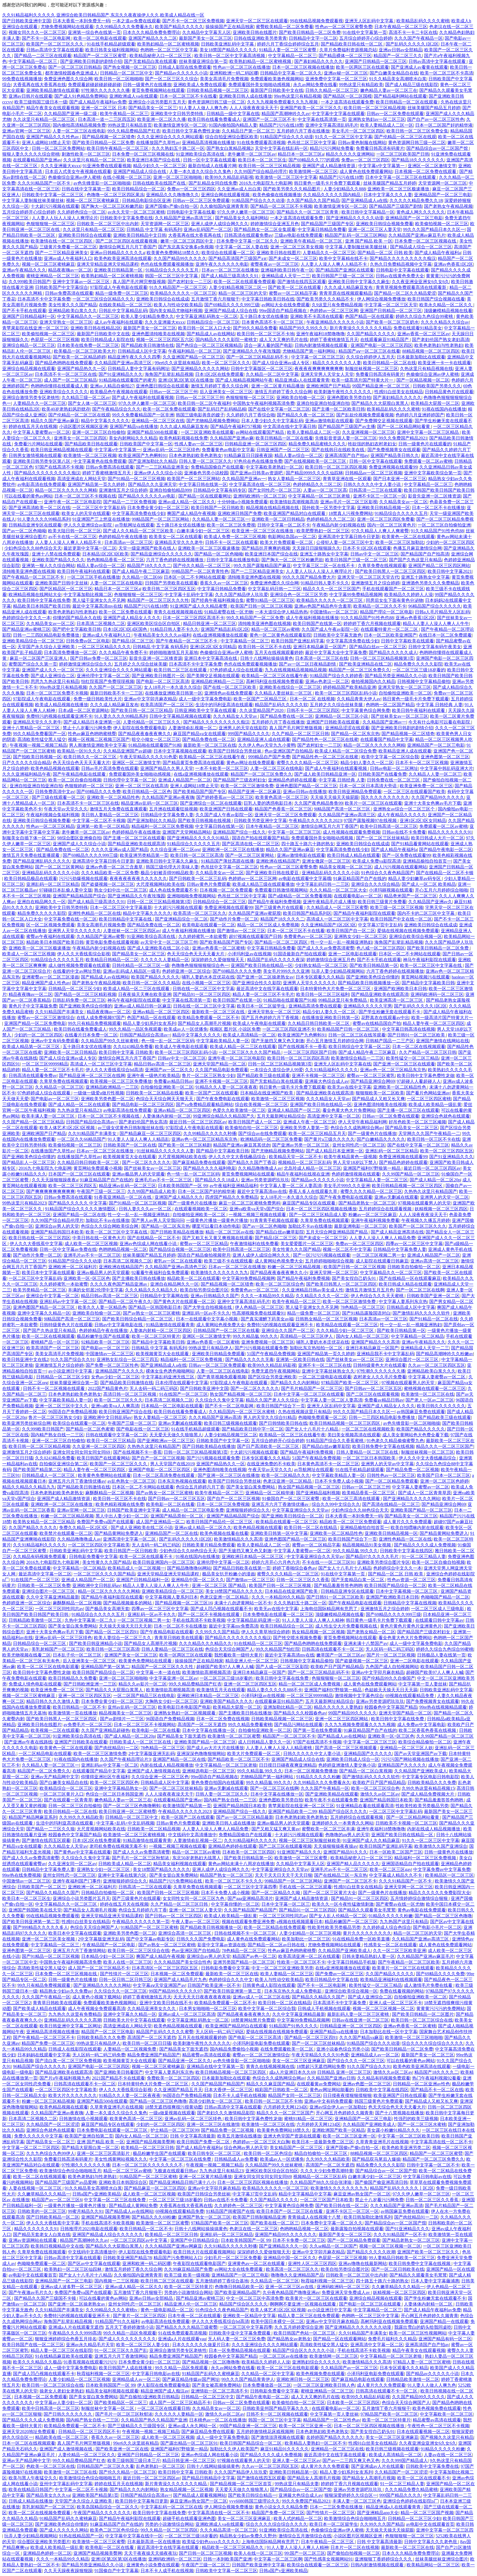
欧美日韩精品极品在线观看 (31, 878)
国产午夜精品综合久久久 (116, 409)
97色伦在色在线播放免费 (258, 461)
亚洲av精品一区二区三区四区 (161, 1012)
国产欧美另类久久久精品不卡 (326, 299)
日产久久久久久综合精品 (26, 763)
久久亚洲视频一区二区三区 (369, 432)
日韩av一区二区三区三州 (173, 392)
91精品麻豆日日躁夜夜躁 (248, 455)
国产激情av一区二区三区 (241, 931)
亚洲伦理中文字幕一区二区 (103, 676)
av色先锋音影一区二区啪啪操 (102, 183)
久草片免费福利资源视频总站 (348, 50)
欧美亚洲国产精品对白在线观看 (295, 513)
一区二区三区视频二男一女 (379, 1255)
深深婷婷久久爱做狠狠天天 (218, 960)
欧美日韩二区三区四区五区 (169, 589)
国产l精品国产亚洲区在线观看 (345, 270)
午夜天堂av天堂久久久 (66, 809)
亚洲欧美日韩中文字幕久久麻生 (359, 282)
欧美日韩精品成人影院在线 (108, 340)
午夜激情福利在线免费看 (254, 1244)
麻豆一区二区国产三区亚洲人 (39, 658)
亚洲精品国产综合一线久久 (239, 832)
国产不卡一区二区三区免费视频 (193, 21)
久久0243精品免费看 (133, 1047)
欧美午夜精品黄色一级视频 (350, 1157)
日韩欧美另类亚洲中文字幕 (260, 821)
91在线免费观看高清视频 (261, 143)
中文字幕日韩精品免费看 (322, 229)
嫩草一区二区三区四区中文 (187, 241)
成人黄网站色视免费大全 (279, 1261)
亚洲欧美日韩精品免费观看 (218, 1354)
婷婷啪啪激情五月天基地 (174, 652)
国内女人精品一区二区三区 (362, 1336)
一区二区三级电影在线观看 (325, 1377)
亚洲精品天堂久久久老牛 (179, 542)
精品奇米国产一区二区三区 (410, 896)
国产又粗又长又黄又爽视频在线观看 (218, 1238)
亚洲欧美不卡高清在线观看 (317, 316)
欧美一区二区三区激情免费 (247, 786)
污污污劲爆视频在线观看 (83, 878)
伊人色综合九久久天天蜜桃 (378, 1296)
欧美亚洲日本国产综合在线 (154, 160)
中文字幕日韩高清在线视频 (409, 1029)
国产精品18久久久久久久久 (418, 160)
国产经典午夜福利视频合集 (218, 600)
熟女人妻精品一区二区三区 (294, 479)
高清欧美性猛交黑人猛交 (42, 739)
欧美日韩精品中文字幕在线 (126, 919)
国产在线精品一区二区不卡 (154, 1238)
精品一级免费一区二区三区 (122, 293)
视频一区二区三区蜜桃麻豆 (93, 200)
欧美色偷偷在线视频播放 (277, 195)
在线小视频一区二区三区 (127, 177)
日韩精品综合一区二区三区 (213, 322)
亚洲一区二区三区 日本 (104, 108)
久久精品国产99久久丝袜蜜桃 (110, 1041)
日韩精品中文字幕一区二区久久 (291, 73)
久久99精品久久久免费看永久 (124, 27)
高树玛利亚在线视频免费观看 (275, 681)
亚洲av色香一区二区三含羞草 (115, 867)
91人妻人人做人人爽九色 (203, 108)
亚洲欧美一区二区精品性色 (113, 797)
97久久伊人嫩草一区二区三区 (246, 212)
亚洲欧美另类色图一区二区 (107, 1099)
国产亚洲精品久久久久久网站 (200, 369)
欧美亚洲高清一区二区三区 (397, 1000)
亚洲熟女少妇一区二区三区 (361, 936)
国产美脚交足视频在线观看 (213, 676)
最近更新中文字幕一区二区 (90, 548)
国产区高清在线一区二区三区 (251, 844)
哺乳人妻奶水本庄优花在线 (208, 977)
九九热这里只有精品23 (79, 1110)
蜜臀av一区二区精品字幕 (293, 293)
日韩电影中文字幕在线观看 (402, 270)
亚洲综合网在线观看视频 (226, 195)
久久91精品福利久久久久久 (332, 1070)
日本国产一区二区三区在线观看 (79, 1174)
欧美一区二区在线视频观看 (48, 1336)
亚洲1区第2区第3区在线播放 (186, 380)
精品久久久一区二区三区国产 (332, 589)
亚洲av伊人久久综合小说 (158, 473)
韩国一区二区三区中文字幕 (172, 276)
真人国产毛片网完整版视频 (139, 282)
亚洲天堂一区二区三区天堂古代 (368, 577)
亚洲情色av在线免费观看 (228, 693)
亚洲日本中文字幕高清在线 (211, 658)
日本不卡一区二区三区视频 (422, 763)
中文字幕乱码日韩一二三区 (274, 589)
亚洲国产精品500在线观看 (153, 432)
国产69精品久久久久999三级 (232, 305)
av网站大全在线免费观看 (286, 305)
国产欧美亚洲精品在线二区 (365, 664)
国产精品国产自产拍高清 (425, 554)
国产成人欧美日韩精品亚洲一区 (325, 774)
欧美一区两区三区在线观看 (362, 67)
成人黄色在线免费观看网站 (366, 172)
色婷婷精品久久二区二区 (317, 484)
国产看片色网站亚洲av (428, 1093)
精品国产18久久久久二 (149, 566)
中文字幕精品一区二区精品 (417, 1336)
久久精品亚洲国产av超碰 (127, 751)
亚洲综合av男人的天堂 (57, 1226)
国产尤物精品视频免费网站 (213, 421)
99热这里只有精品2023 (24, 1203)
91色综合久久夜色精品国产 (388, 873)
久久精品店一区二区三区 (59, 1087)
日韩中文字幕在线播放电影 (233, 560)
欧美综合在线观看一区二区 (228, 253)
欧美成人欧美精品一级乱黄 (435, 1104)
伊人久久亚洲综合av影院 (88, 525)
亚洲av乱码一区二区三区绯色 (171, 450)
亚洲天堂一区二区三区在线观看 (257, 21)
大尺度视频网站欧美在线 (160, 884)
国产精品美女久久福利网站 (242, 218)
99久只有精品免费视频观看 (94, 1023)
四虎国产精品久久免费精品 (232, 1197)
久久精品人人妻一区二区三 (435, 774)
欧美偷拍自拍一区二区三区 (251, 1128)
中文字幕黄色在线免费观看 (100, 461)
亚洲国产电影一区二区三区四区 (381, 345)
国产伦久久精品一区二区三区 (202, 566)
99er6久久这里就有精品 (177, 363)
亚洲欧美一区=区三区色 (87, 1278)
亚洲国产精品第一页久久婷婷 (97, 484)
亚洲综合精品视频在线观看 (29, 369)
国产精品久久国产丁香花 (252, 1162)
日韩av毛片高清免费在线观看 (110, 768)
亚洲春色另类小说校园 (206, 473)
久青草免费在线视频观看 (382, 566)
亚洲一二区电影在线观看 (353, 954)
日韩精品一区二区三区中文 (126, 73)
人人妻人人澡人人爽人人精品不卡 (334, 264)
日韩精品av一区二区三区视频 (374, 473)
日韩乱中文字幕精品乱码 (123, 311)
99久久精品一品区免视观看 (135, 1029)
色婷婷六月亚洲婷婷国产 (420, 415)
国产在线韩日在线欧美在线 (338, 450)
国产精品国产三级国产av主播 (347, 426)
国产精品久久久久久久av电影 (147, 496)
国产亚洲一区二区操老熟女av (265, 977)
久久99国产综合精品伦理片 (261, 172)
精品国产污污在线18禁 (281, 125)
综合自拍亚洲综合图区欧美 (232, 137)
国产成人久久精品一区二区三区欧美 (139, 531)
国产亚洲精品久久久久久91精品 (198, 838)
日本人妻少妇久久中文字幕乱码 (272, 421)
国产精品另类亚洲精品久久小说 (396, 676)
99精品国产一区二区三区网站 (161, 519)
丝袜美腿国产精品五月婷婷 (434, 108)
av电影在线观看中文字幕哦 (305, 878)
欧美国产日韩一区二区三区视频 (261, 606)
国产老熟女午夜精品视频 (448, 206)
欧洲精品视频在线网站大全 (35, 595)
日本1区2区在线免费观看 (219, 374)
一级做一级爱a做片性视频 (99, 1093)
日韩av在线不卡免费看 (404, 832)
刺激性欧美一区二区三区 (86, 154)
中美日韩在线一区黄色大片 (99, 1238)
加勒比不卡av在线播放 (108, 1220)
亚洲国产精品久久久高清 (375, 1342)
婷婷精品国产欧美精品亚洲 (349, 687)
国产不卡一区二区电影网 (47, 38)
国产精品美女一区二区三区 (139, 954)
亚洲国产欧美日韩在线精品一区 (262, 965)
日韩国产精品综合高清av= (145, 1035)
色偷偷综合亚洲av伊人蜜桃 (74, 177)
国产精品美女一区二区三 (153, 108)
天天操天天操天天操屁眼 (335, 797)
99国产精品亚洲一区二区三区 (381, 386)
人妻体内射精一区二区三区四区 (160, 1330)
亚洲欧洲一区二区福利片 (73, 1267)
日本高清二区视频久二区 (101, 624)
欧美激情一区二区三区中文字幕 (286, 177)
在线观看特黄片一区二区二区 (390, 629)
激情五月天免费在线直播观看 (118, 809)
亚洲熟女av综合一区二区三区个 (405, 809)
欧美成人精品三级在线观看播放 (263, 884)
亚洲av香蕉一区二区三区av (423, 334)
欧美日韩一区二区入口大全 (205, 328)
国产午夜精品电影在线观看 (80, 774)
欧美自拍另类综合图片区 (204, 1290)
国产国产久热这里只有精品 (415, 560)
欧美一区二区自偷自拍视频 (75, 780)
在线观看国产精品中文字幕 (387, 739)
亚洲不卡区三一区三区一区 (380, 496)
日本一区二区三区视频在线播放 (303, 67)
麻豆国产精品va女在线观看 (199, 734)
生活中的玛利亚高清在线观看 (224, 705)
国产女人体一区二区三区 (92, 403)
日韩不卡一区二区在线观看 (232, 542)
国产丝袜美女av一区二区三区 (400, 716)
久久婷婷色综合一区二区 (81, 212)
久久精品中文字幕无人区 (206, 32)
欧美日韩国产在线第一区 (317, 624)
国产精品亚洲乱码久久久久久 (42, 861)
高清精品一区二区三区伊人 (307, 1336)
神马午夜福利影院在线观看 (430, 960)
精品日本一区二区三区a (301, 154)
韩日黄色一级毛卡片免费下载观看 (328, 183)
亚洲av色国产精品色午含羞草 (323, 606)
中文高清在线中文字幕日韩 (290, 426)
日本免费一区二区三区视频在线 (143, 154)
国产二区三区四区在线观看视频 (127, 241)
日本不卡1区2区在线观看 (367, 548)
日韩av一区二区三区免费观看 (201, 200)
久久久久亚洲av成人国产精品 (120, 850)
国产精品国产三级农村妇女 (240, 780)
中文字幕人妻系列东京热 (403, 1302)
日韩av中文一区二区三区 (374, 554)
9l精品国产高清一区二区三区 (343, 809)
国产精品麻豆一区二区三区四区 (150, 1133)
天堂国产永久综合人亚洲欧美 (47, 647)
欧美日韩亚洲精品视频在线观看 (62, 450)
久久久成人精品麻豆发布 (349, 287)
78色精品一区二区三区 (362, 1307)
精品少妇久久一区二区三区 (160, 166)
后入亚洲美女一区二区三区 (226, 392)
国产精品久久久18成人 (217, 1180)
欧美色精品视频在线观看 (55, 768)
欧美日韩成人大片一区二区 (438, 838)
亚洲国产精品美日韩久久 (395, 455)
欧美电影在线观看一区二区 (209, 925)
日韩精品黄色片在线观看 (449, 392)
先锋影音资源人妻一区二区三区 (346, 438)
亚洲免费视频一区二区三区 (268, 1342)
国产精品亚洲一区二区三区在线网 (92, 1076)
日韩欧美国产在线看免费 (382, 774)
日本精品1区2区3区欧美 (105, 554)
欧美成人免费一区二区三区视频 (235, 537)
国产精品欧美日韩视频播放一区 (369, 983)
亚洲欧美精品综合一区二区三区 (33, 641)
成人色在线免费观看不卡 (173, 890)
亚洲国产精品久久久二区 (153, 38)
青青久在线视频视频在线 (178, 612)
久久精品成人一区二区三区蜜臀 (337, 907)
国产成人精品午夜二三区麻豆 (141, 571)
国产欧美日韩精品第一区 (374, 965)
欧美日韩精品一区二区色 (147, 792)
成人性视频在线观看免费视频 (351, 832)
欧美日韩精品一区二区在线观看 (407, 102)
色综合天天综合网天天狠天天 (165, 1099)
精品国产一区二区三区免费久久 (359, 670)
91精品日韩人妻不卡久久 (325, 583)
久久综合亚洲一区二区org (175, 850)
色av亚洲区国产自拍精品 (289, 751)
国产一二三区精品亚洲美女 (62, 253)
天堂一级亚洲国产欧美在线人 (147, 548)
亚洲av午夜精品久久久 (24, 270)
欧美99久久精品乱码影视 (229, 177)
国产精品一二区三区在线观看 (43, 56)
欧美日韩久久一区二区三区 (91, 757)
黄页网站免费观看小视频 (98, 1168)
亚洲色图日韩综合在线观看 (162, 386)
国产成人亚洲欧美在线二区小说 (159, 948)
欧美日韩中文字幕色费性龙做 (191, 131)
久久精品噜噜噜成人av (260, 1168)
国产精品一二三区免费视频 (130, 502)
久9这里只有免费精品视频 (337, 305)
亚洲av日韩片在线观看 (31, 96)
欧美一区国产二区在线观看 (212, 1093)
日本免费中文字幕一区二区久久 (247, 241)
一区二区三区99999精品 (45, 1064)
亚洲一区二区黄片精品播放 (278, 386)
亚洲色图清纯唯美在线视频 (158, 334)
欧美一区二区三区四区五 (73, 1186)
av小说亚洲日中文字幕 (71, 1371)
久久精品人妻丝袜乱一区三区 (284, 693)
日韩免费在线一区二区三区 (394, 780)
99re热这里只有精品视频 (298, 96)
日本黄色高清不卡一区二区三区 (273, 322)
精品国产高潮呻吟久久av (286, 114)
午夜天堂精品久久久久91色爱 (148, 757)
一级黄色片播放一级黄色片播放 (217, 1220)
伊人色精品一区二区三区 (259, 1307)
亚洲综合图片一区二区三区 (412, 1359)
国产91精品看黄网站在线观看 (420, 844)
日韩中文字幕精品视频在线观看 (180, 716)
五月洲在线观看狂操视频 (173, 809)
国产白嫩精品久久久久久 (381, 1139)
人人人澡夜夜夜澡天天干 (254, 108)
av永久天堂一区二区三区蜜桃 (136, 212)
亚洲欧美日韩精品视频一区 (383, 508)
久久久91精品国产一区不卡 (44, 183)
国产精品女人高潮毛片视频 (204, 1023)
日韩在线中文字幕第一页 (86, 189)
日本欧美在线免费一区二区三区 (88, 345)
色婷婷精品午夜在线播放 (123, 537)
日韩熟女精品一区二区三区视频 (326, 1319)
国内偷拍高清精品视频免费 (79, 125)
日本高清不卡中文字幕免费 (44, 299)
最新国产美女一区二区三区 (205, 38)
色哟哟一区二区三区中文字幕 (169, 50)
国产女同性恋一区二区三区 (275, 490)
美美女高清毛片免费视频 (224, 79)
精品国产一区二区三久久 (398, 56)
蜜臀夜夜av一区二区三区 (275, 264)
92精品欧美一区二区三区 (105, 1342)
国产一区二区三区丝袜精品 (383, 838)
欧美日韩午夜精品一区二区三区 (118, 148)
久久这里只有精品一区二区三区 (44, 119)
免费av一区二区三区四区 (365, 160)
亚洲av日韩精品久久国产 (215, 1296)
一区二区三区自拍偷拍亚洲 (444, 525)
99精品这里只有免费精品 (343, 1000)
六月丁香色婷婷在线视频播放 (175, 560)
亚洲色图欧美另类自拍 (349, 398)
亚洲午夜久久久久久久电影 (222, 264)
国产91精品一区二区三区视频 (136, 479)
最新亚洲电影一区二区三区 (361, 1226)
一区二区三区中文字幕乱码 (99, 508)
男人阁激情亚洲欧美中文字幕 (98, 745)
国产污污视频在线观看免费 (261, 1348)
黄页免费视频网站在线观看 (158, 90)
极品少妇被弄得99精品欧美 (167, 873)
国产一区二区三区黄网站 (250, 855)
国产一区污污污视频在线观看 (322, 1255)
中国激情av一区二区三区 (334, 612)
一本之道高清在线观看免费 (347, 102)
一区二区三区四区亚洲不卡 (289, 1029)
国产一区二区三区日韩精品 (75, 67)
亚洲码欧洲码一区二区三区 (260, 496)
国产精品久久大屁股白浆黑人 (380, 403)
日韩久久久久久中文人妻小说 (373, 484)
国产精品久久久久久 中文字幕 (78, 1203)
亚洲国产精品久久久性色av (53, 137)
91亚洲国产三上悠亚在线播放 (101, 519)
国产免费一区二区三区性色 (112, 1365)
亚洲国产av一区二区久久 (169, 1070)
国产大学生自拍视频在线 (208, 1307)
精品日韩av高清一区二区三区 (162, 1064)
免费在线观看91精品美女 (418, 328)
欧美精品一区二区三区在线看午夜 (275, 676)
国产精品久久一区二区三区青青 (308, 212)
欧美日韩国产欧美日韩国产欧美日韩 (439, 490)
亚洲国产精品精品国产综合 (79, 896)
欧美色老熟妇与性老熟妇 (439, 345)
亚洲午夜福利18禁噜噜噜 (320, 334)
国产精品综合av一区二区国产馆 (438, 148)
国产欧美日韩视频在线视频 (205, 821)
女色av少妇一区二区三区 (115, 1377)
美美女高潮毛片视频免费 (101, 925)
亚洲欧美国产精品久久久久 (58, 560)
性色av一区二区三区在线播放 (242, 67)
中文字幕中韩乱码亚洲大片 (447, 768)
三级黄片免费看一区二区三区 (68, 247)
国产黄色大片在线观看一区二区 (184, 1302)
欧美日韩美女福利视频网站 (112, 50)
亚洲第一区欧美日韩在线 (300, 1359)
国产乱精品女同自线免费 (213, 183)
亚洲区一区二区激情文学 (432, 166)
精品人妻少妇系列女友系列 (149, 1023)
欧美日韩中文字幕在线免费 (44, 600)
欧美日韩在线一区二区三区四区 (39, 1238)
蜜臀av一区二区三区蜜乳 (371, 1076)
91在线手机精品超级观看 (111, 44)
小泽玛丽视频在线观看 (391, 890)
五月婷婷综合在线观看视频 (386, 1209)
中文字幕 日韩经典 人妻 (439, 705)
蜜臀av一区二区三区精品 (204, 1244)
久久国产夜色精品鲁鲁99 (319, 803)
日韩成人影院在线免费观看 (185, 67)
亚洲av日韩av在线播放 (305, 792)
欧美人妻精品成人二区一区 (387, 125)
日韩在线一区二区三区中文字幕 (203, 989)
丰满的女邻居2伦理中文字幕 (96, 1290)
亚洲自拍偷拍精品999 (170, 490)
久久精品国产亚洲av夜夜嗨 (168, 797)
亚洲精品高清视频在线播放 (208, 143)
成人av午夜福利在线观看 (119, 322)
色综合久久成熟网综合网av (357, 1128)
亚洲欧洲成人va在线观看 (133, 96)
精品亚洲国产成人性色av (46, 983)
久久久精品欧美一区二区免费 (110, 873)
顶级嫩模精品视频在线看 (448, 311)
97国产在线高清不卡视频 (59, 467)
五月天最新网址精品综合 (281, 1116)
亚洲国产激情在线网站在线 (442, 1041)
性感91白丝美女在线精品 (399, 392)
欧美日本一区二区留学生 (262, 1006)
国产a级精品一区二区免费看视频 (300, 896)
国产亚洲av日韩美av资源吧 (257, 473)
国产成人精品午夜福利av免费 (98, 102)
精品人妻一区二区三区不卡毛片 (263, 994)
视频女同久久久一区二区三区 (37, 32)
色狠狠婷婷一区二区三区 (89, 786)
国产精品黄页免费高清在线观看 (194, 763)
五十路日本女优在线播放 (264, 316)
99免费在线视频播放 (22, 79)
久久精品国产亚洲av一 (244, 479)
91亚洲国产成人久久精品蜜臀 (199, 606)
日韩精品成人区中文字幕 (142, 351)
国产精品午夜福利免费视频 (274, 902)
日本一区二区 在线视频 (312, 699)
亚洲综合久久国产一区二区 (288, 1330)
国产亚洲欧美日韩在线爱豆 (273, 873)
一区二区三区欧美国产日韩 (403, 154)
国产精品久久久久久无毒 (250, 1359)
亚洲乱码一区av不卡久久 (206, 1313)
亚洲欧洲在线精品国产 (278, 861)
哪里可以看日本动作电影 (216, 1226)
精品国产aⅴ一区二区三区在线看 (369, 351)
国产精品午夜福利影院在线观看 (364, 913)
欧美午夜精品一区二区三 (124, 114)
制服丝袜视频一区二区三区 (372, 369)
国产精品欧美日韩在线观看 (91, 444)
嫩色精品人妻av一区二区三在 (389, 90)
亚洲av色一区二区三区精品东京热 (393, 1070)
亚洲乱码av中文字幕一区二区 (68, 1302)
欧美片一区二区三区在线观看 (373, 803)
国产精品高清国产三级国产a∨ (238, 258)
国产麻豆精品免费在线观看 (199, 1162)
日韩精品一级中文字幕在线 (233, 114)
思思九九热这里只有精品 (55, 681)
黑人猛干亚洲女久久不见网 (99, 600)
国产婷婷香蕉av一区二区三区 (225, 797)
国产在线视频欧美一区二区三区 (316, 461)
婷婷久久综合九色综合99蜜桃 (425, 316)
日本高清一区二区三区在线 (322, 658)
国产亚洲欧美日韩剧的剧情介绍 (91, 61)
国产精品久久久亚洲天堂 (152, 484)
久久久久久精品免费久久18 (416, 200)
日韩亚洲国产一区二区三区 (283, 450)
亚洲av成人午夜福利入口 (68, 258)
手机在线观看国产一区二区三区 (393, 589)
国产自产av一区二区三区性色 (436, 119)
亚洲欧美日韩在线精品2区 (96, 328)
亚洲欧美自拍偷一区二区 (301, 398)
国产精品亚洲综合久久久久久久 (161, 554)
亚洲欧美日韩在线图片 (255, 32)
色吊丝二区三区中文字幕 (312, 143)
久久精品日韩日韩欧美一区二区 (319, 1023)
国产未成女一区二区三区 (293, 258)
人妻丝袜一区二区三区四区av (132, 931)
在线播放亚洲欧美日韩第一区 (174, 693)
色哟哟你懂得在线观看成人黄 (59, 386)
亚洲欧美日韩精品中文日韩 (140, 235)
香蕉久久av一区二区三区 (224, 583)
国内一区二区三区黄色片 (391, 525)
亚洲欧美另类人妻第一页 (304, 1128)
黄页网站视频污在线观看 (425, 977)
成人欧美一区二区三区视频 (91, 1244)
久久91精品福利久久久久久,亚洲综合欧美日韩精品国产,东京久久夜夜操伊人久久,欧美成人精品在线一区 (103, 15)
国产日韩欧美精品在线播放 (177, 1232)
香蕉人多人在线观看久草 (314, 1191)
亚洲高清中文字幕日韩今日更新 (349, 537)
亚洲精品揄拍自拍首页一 (427, 861)
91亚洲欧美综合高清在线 (201, 154)
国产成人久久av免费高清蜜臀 (326, 948)
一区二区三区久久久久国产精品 (250, 1052)
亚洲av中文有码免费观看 (55, 1041)
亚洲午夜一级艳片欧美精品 (153, 1076)
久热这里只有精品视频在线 (426, 369)
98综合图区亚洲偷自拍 (79, 838)
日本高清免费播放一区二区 (70, 652)
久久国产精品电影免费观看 (222, 1070)
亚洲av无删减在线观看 (396, 1197)
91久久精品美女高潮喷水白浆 (398, 79)
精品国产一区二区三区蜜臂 (100, 56)
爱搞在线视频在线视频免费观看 (408, 931)
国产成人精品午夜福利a (438, 253)
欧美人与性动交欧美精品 (178, 305)
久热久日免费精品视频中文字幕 (401, 264)
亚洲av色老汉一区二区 (327, 681)
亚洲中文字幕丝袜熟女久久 (328, 1371)
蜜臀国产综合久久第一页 (33, 664)
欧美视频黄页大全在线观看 (129, 1157)
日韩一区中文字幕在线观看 (210, 160)
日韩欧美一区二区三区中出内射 (108, 224)
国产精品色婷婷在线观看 (403, 1162)
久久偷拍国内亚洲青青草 (224, 206)
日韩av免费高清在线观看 (69, 293)
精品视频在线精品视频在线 (273, 508)
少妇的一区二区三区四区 (450, 542)
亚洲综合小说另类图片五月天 (157, 102)
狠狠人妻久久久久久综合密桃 (31, 154)
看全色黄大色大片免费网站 (349, 1110)
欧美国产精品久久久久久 (179, 27)
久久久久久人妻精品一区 (165, 960)
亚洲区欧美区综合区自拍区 (154, 624)
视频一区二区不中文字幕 (347, 1249)
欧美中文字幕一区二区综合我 (390, 757)
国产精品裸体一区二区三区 (345, 56)
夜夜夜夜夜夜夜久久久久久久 (138, 878)
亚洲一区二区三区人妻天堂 (375, 229)
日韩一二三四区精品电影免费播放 (47, 635)
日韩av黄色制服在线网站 (362, 143)
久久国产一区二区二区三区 (115, 687)
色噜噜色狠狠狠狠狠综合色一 (200, 965)
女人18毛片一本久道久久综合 (173, 687)
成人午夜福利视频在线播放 (312, 618)
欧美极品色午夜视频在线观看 (119, 392)
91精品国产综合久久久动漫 (287, 137)
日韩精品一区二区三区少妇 (75, 989)
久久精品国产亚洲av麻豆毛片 (417, 235)
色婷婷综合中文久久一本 (26, 618)
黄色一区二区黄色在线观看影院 (280, 635)
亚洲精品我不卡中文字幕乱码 (385, 1354)
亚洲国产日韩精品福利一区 (29, 316)
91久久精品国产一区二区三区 (178, 287)
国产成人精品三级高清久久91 (230, 276)
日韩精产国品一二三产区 (390, 1041)
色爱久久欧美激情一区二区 (239, 1110)
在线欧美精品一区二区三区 (125, 305)
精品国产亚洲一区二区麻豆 (255, 792)
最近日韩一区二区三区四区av (198, 1122)
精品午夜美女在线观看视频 (53, 108)
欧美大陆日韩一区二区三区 (75, 531)
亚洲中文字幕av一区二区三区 (82, 282)
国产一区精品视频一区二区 (423, 380)
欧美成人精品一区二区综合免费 (346, 751)
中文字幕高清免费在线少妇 (139, 513)
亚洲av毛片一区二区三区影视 (349, 502)
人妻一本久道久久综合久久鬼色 (201, 172)
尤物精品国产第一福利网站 (309, 351)
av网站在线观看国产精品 (260, 432)
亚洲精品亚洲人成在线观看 (264, 739)
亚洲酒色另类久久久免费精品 (430, 583)
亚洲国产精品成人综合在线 (140, 172)
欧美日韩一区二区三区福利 (323, 994)
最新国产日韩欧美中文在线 (277, 90)
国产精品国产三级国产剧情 (396, 206)
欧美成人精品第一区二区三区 (31, 1047)
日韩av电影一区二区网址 (394, 768)
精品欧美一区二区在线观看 (194, 1278)
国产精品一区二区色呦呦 (219, 554)
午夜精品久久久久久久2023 (315, 821)
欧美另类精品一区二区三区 (39, 1290)
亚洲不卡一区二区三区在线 (325, 1365)
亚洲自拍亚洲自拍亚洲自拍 (323, 403)
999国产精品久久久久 (249, 734)
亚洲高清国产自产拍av (347, 455)
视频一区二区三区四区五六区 (165, 340)
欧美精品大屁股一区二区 (435, 403)
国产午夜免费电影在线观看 (223, 1099)
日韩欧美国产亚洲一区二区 (433, 1296)
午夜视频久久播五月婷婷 (426, 1220)
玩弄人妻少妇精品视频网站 (338, 971)
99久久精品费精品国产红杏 (134, 131)
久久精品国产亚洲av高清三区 (184, 218)
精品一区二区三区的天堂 (243, 293)
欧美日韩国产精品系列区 (307, 913)
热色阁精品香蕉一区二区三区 (115, 560)
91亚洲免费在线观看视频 (107, 166)
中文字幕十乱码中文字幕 (189, 595)
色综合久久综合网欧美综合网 (110, 1226)
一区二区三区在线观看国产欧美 (414, 792)
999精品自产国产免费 (269, 757)
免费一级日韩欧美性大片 (98, 699)
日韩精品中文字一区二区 (313, 38)
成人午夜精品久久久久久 (402, 815)
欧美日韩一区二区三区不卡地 (266, 334)
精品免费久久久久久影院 (418, 664)
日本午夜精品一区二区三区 (401, 27)
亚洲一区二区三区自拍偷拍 (99, 432)
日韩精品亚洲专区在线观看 (35, 525)
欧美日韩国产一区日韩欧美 (218, 508)
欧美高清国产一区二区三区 (167, 705)
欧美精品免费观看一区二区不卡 (208, 1018)
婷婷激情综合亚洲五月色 (275, 224)
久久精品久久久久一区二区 (322, 1296)
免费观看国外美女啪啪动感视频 (260, 85)
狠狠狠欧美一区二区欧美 (380, 1093)
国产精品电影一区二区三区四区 (143, 1104)
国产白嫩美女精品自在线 (394, 73)
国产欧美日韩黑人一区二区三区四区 (390, 571)
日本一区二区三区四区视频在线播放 (321, 1209)
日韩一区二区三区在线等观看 (357, 1035)
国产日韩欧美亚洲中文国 (26, 21)
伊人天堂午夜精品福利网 (362, 1122)
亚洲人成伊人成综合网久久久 (220, 224)
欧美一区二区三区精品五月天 (317, 1133)
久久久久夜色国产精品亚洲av (119, 1284)
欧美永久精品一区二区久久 (446, 305)
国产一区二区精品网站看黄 (404, 426)
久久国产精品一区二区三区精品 (33, 1122)
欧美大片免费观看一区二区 (287, 542)
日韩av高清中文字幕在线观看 (55, 50)
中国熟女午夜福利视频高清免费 (264, 403)
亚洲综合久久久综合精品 (375, 884)
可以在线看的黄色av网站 (28, 496)
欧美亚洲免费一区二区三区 (426, 786)
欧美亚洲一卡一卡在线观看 (444, 363)
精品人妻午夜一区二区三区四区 (434, 1023)
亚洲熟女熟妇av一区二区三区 (377, 119)
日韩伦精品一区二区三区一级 (141, 965)
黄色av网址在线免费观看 (251, 763)
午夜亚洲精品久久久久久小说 (335, 322)
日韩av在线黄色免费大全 (400, 276)
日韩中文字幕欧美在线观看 (407, 641)
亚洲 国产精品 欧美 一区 (369, 241)
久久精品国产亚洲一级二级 (71, 114)
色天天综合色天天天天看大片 (81, 763)
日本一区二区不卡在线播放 (438, 508)
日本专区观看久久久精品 (320, 977)
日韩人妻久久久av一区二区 (146, 1209)
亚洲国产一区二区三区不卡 (269, 119)
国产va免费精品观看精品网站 (204, 1104)
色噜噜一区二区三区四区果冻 (115, 195)
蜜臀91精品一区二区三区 (270, 600)
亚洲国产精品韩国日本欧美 (57, 1232)
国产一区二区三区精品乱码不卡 (258, 357)
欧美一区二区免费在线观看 (169, 409)
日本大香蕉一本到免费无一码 (81, 21)
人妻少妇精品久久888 (344, 189)
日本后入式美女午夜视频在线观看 (78, 172)
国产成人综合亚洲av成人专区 (281, 363)
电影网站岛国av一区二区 (292, 537)
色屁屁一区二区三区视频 (55, 340)
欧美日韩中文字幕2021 (450, 571)
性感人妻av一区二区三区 (199, 444)
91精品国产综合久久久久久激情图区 (81, 1209)
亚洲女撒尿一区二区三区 (326, 861)
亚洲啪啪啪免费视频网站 (191, 896)
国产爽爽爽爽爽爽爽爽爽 (51, 1191)
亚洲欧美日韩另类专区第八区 (42, 461)
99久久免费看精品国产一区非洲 (143, 415)
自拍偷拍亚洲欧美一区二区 (405, 693)
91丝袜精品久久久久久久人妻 (165, 1151)
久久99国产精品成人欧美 (152, 1191)
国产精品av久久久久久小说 (181, 73)
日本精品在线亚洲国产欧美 (267, 1093)
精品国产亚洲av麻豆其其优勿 (242, 1145)
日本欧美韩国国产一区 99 (183, 1186)
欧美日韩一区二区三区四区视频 (336, 467)
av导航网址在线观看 (135, 525)
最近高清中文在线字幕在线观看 (267, 989)
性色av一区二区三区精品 (50, 826)
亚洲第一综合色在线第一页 (94, 32)
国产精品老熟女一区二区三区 (367, 1203)
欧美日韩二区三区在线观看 (181, 670)
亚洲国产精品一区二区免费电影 (35, 1023)
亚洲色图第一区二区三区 (445, 757)
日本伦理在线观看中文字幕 (182, 1383)
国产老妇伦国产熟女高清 (143, 1122)
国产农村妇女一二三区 (190, 282)
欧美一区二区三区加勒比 (400, 542)
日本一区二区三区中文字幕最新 (121, 907)
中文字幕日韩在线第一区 (203, 484)
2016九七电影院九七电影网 (266, 183)
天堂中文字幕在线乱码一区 (281, 148)
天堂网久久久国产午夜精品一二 (429, 1133)
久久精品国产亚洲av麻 (232, 438)
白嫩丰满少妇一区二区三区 (203, 531)
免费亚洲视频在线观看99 (393, 467)
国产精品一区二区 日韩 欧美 (385, 253)
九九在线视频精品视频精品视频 (296, 670)
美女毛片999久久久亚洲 (286, 971)
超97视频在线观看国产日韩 (255, 936)
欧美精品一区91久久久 (79, 751)
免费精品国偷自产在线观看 (217, 467)
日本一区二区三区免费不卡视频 (57, 693)
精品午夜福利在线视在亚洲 (303, 1174)
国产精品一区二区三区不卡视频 (281, 206)
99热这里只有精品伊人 (211, 1348)
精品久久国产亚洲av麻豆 (55, 421)
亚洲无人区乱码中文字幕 (370, 21)
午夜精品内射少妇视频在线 (339, 525)
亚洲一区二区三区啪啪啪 (178, 177)
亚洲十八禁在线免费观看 (56, 554)
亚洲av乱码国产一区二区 (208, 229)
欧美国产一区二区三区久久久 (55, 44)
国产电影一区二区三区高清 (163, 681)
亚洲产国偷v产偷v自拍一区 (171, 206)
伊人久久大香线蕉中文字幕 (36, 1244)
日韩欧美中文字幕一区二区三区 (53, 195)
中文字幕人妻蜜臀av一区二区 (42, 432)
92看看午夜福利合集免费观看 (160, 1273)
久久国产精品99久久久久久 (180, 258)
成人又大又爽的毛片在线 (283, 340)
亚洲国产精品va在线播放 (134, 426)
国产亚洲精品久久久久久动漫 (355, 218)
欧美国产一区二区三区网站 (194, 479)
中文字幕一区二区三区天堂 (391, 305)
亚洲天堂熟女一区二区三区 (66, 322)
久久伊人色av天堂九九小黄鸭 (267, 745)
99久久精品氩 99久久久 (255, 1336)
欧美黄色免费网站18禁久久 (173, 253)
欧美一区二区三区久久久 (226, 363)
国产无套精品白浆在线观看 (150, 61)
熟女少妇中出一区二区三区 (121, 890)
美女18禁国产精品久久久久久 (228, 50)
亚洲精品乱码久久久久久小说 (51, 873)
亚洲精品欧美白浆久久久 (73, 311)
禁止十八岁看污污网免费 (87, 728)
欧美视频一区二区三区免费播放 (121, 1081)
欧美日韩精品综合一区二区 (139, 189)
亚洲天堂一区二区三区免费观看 (285, 815)
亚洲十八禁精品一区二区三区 (31, 728)
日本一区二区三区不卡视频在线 (85, 496)
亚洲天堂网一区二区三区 (334, 1273)
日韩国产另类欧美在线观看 (171, 583)
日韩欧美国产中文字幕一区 (146, 444)
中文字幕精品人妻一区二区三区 (377, 1180)
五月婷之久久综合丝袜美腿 (141, 664)
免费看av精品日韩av (173, 1081)
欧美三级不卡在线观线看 (228, 1261)
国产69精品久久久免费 (99, 792)
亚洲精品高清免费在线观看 (315, 1006)
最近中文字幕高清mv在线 (97, 606)
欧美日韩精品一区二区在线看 (284, 438)
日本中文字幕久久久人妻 (388, 195)
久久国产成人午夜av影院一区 (330, 629)
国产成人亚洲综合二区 (53, 676)
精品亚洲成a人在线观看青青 (302, 380)
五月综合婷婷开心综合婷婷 (366, 38)
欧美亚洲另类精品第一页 (144, 855)
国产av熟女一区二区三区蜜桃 (151, 1313)
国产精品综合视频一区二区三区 (180, 1249)
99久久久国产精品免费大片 (309, 577)
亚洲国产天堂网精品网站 (187, 832)
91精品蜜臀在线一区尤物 (229, 612)
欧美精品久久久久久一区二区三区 (183, 293)
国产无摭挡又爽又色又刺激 (278, 1041)
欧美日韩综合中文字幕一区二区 (359, 1047)
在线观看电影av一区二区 (358, 896)
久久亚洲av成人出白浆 (239, 189)
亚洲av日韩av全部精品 (401, 50)
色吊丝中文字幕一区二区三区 (229, 867)
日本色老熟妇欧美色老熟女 (195, 455)
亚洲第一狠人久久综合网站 (48, 566)
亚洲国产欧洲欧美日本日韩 (400, 989)
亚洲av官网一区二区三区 (26, 131)
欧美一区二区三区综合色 (280, 1284)
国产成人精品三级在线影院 (412, 85)
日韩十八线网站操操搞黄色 (267, 658)
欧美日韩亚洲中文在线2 (25, 1359)
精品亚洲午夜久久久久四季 (134, 357)
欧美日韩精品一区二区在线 (389, 363)
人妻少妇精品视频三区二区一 (237, 287)
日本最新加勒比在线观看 (421, 357)
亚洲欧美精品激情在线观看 (53, 90)
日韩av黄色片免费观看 (209, 884)
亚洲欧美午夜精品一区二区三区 (312, 241)
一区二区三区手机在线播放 (94, 577)
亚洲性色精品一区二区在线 (94, 913)
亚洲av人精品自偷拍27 (112, 386)
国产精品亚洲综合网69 (373, 1081)
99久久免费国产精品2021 (403, 438)
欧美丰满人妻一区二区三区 (49, 1116)
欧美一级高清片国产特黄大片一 (363, 380)
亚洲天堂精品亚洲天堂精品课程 (108, 264)
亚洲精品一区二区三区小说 (342, 716)
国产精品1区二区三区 (133, 641)
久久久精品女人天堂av (236, 716)
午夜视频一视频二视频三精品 (38, 745)
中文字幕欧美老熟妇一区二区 (274, 467)
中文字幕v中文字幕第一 (382, 166)
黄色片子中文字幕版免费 (33, 1006)
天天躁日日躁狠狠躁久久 (316, 548)
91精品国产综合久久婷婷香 (336, 676)
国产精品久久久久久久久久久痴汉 (403, 258)
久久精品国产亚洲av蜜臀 (101, 936)
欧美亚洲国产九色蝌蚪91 (143, 455)
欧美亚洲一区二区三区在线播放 (263, 531)
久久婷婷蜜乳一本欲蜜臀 (203, 936)
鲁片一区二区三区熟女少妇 (208, 1076)
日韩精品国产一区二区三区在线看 (226, 1330)
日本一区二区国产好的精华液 (444, 125)
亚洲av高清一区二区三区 (435, 1261)
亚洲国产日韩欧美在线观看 (333, 722)
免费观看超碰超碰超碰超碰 (94, 85)
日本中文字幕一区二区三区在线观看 (401, 177)
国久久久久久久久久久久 (385, 797)
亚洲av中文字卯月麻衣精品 (150, 699)
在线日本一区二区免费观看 (445, 635)
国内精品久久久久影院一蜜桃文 (226, 340)
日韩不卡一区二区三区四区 (313, 710)
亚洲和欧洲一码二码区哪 (234, 73)
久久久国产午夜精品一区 (418, 38)
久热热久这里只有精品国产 (431, 1191)
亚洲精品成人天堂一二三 (286, 276)
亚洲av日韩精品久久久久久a (117, 253)
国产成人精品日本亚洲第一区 (92, 722)
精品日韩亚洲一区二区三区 (210, 624)
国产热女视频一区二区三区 (130, 67)
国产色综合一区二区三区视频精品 (209, 345)
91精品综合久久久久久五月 (173, 270)
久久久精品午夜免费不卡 (123, 652)
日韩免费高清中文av (55, 792)
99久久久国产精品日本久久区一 (434, 229)
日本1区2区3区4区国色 (126, 629)
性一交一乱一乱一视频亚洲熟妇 (341, 942)
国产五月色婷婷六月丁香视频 (271, 1018)
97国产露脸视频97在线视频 (371, 821)
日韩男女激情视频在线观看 (35, 455)
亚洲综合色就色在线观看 (446, 1116)
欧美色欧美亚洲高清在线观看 (123, 258)
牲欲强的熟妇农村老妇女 (372, 444)
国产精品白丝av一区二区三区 (378, 647)
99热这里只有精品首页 (130, 125)
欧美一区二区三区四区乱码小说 (346, 693)
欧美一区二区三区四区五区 (447, 1151)
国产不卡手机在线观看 (24, 311)
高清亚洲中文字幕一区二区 (334, 1116)
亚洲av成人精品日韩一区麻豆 (143, 1006)
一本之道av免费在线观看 (136, 21)
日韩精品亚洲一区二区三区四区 (256, 444)
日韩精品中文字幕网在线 (164, 1296)
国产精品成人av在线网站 (211, 334)
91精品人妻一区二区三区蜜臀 (288, 50)
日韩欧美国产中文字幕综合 (62, 287)
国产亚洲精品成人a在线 (365, 200)
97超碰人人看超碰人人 (419, 1081)
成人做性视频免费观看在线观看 (79, 965)
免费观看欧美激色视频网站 (277, 79)
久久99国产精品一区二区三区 (411, 1174)
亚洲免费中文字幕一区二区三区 (336, 79)
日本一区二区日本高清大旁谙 (369, 786)
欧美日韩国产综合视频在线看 (436, 299)
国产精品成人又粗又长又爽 (378, 1099)
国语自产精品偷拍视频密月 (204, 1255)
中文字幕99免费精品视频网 (356, 595)
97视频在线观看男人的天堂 (424, 1203)
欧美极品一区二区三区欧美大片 (85, 351)
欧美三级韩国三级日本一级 (41, 102)
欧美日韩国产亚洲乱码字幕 (298, 641)
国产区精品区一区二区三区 (66, 589)
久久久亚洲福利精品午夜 (26, 774)
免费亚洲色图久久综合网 (68, 79)
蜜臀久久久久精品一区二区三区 (308, 763)
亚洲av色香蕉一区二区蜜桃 (218, 948)
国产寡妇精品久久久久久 (319, 61)
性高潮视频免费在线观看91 (259, 1313)
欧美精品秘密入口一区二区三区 (161, 56)
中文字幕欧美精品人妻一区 (223, 1041)
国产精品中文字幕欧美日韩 (428, 983)
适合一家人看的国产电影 (268, 345)
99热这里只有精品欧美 (361, 85)
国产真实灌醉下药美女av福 (267, 1319)
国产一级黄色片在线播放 (372, 1133)
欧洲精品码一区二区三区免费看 (271, 1139)
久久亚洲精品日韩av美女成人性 (313, 1290)
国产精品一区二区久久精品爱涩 (405, 293)
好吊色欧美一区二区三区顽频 (417, 1122)
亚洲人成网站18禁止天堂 (46, 143)
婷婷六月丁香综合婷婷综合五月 (288, 44)
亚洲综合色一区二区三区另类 (299, 595)
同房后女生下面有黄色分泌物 (394, 600)
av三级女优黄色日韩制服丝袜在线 (131, 1128)
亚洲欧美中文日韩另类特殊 (177, 114)
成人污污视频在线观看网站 (401, 867)
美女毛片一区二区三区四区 (358, 131)
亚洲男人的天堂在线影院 (243, 728)
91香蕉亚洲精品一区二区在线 (123, 1197)
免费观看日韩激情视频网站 (281, 890)
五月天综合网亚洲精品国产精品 (337, 1232)
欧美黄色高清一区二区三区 (282, 797)
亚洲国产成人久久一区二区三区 (53, 670)
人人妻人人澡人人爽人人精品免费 (382, 1238)
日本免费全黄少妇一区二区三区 (158, 508)
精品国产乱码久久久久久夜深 (276, 960)
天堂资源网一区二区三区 (442, 183)
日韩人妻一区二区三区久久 (205, 461)
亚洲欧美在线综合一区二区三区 (290, 687)
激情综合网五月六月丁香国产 (128, 247)
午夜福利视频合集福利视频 (53, 815)
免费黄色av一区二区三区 (308, 936)
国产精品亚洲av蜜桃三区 (26, 629)
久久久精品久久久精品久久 (152, 1290)
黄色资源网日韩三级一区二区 (216, 102)
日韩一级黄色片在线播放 (147, 85)
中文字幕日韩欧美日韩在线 (268, 299)
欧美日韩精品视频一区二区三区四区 (408, 1186)
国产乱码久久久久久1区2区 (412, 44)
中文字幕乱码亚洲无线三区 (168, 1377)
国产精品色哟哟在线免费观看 (64, 363)
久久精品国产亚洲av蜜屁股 (255, 913)
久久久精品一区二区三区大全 (338, 890)
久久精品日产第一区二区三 (248, 131)
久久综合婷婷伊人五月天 (370, 357)
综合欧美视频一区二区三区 (261, 1104)
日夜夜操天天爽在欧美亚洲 (145, 994)
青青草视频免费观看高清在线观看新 (412, 287)
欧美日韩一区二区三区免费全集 (417, 131)
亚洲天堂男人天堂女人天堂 (327, 374)
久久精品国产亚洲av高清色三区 (176, 1267)
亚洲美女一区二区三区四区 (80, 438)
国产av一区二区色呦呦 (24, 531)
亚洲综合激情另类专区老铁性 (31, 398)
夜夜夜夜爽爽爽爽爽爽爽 (319, 369)
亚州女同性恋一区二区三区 (359, 1145)
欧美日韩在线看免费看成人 (214, 119)
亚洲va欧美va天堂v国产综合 (257, 1209)
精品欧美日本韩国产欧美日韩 (42, 606)
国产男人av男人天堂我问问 (158, 1220)
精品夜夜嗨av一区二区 (70, 270)
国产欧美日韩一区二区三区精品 (142, 710)
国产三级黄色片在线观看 (280, 907)
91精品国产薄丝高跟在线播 (227, 861)
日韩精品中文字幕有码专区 (220, 490)
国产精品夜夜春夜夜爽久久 (145, 734)
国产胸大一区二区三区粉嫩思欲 (112, 206)
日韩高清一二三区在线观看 (375, 490)
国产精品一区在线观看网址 (205, 496)
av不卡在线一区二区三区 (72, 537)
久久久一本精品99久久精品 (267, 1296)
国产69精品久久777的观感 (314, 160)
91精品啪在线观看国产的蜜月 (128, 380)
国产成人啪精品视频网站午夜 (244, 380)
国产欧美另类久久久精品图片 (292, 189)
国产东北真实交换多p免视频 (186, 247)
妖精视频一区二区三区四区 (441, 1209)
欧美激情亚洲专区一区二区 (180, 125)
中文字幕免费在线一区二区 (70, 919)
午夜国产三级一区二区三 (101, 1191)
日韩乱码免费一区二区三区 (79, 1000)
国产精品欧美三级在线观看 (263, 1076)
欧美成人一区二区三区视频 (29, 954)
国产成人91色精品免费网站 (81, 96)
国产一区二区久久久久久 (146, 1162)
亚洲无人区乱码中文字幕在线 (343, 1064)
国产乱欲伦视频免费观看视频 (365, 415)
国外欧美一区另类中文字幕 (328, 508)
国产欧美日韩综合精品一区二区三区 (138, 1319)
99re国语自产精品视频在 (283, 311)
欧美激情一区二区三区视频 (90, 455)
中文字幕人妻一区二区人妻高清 (291, 1186)
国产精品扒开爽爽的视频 (266, 548)
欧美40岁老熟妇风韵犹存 (66, 409)
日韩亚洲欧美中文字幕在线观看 (206, 710)
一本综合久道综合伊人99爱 (277, 1070)
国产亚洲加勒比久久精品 (153, 461)
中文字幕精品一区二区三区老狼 (320, 496)
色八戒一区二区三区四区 (381, 948)
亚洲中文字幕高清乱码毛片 (332, 125)
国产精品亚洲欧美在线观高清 (136, 844)
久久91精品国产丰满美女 (60, 1012)
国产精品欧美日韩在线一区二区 (352, 44)
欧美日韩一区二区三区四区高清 (298, 1058)
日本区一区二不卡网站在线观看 (195, 577)
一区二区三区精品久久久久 (104, 647)
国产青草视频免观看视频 (222, 1377)
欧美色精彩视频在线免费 (184, 438)
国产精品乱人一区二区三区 (29, 1162)
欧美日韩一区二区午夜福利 (204, 403)
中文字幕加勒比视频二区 (88, 595)
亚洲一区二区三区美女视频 (297, 247)
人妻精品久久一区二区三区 (329, 253)
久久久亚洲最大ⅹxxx (61, 166)
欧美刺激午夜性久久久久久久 (343, 392)
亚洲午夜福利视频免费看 (375, 1220)
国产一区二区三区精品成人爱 (318, 1215)
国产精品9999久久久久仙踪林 (314, 473)
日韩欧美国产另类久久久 (437, 386)
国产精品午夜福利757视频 (236, 426)
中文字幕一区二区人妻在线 (242, 247)
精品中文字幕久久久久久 (105, 421)
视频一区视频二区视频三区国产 (99, 739)
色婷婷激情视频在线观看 (356, 1174)
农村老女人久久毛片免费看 (380, 1377)
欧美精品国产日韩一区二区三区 (349, 1029)
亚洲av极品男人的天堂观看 (138, 1174)
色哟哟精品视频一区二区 (123, 1249)
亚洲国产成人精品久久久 (179, 1197)
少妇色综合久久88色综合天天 (33, 548)
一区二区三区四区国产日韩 (310, 1052)
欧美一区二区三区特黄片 (156, 1336)
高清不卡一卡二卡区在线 (413, 32)
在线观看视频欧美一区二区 (201, 1209)
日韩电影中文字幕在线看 (191, 212)
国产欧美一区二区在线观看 (295, 287)
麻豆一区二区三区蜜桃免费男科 (250, 1203)
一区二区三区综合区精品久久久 (103, 299)
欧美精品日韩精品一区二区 (112, 960)
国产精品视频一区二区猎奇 (108, 137)
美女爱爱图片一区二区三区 (307, 1244)
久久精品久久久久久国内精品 (332, 195)
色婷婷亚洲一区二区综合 (186, 971)
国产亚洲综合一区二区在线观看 (211, 803)
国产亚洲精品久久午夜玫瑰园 (252, 351)
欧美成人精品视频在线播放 (62, 705)
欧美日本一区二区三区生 (262, 160)
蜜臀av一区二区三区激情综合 (46, 1018)
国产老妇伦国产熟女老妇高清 (441, 340)
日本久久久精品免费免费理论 (152, 32)
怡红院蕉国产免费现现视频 (108, 681)
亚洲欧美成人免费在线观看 (200, 85)
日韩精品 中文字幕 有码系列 (154, 229)
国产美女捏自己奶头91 (354, 1278)
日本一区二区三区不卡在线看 (188, 96)
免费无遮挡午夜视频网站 (275, 1371)
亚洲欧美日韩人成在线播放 (245, 96)
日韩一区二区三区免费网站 (58, 148)
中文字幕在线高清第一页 (322, 119)
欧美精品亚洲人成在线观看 (405, 751)
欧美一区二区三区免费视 (231, 525)
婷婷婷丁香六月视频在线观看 (372, 624)
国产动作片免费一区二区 (234, 919)
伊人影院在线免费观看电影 (140, 728)
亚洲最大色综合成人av (327, 1081)
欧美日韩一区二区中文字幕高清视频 (230, 56)
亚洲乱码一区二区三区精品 (53, 884)
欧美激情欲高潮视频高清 (294, 502)
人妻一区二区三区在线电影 (79, 131)
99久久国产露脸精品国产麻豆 (262, 566)
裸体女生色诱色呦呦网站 (170, 1371)
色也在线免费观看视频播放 (167, 264)
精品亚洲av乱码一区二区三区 (149, 803)
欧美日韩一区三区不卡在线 (265, 647)
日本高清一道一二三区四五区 (107, 119)
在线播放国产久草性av (158, 143)
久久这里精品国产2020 (262, 710)
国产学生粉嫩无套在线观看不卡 (390, 1012)
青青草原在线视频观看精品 (346, 293)
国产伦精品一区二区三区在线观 (405, 137)
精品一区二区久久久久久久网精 (66, 490)
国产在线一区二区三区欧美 (230, 687)
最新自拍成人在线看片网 (212, 166)
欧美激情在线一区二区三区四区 (62, 241)
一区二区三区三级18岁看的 (419, 670)
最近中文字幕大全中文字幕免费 (336, 652)
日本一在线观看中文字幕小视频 (207, 1319)
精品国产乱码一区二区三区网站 (356, 235)
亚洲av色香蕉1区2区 (453, 264)
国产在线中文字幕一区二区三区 (279, 409)
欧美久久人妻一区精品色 (102, 1307)
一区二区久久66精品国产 (81, 1139)
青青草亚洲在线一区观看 (347, 479)
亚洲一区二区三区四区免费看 (386, 519)
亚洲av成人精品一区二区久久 (187, 502)
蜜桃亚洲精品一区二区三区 (53, 276)
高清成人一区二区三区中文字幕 (337, 919)
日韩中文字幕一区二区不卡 (284, 525)
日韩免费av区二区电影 (88, 641)
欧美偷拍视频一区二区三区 (442, 224)
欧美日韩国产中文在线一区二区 (401, 919)
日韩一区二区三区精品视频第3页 (382, 658)
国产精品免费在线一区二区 (287, 716)
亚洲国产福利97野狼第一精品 (372, 1168)
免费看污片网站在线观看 (38, 444)
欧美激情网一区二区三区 (313, 172)
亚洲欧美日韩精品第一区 (119, 270)
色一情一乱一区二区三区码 (168, 1041)
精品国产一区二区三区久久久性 (158, 600)
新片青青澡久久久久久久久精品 (361, 328)
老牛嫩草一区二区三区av (252, 154)
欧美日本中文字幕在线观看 (48, 1273)
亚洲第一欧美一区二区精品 (103, 826)
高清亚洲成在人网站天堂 (81, 479)
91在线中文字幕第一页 (365, 32)
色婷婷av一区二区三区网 (334, 311)
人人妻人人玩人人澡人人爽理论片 (65, 218)
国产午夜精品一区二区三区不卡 (34, 577)
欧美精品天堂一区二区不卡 (295, 1157)
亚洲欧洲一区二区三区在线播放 (233, 850)
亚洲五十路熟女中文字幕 (324, 554)
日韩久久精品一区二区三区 (332, 90)
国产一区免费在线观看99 (406, 855)
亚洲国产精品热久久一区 (81, 369)
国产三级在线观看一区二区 (58, 797)
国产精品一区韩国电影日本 (155, 1307)
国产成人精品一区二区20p (435, 1180)
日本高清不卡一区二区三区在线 (66, 374)
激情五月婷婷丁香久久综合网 (220, 386)
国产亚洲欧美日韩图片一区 (158, 676)
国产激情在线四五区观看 (302, 282)
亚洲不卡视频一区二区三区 (318, 1076)
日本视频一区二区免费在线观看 (426, 172)
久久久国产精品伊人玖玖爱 (242, 595)
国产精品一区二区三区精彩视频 (85, 994)
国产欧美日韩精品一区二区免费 (310, 32)
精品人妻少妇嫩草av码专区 (415, 878)
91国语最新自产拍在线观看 (300, 954)
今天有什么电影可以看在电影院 (440, 722)
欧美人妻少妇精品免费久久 (147, 316)
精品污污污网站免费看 (332, 148)
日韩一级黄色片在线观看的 (425, 444)
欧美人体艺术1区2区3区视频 (68, 1128)
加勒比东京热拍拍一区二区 (317, 1348)
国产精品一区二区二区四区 (282, 942)
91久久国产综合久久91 (73, 1359)
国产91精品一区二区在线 (434, 1319)
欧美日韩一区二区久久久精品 (151, 983)
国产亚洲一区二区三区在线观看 (404, 1064)
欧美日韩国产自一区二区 (351, 931)
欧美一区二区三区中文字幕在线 (431, 965)
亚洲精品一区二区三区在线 (158, 421)
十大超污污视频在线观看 (55, 206)
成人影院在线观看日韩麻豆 (382, 1261)
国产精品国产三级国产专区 (327, 224)
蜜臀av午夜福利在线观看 (50, 936)
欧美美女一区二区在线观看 (176, 537)
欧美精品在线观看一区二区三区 (347, 1325)
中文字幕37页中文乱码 (380, 925)
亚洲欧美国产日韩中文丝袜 (62, 583)
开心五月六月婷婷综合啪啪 (441, 890)
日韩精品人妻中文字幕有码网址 (139, 369)
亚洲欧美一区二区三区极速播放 (399, 189)
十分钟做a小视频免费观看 (243, 502)
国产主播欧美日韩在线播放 (139, 1278)
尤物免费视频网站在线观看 (67, 27)
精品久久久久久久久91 (450, 832)
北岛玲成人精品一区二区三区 (312, 1168)
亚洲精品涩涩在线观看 (347, 728)
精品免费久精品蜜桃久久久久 (317, 444)
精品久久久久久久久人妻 (337, 363)
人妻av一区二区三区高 (325, 490)
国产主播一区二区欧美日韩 (338, 409)
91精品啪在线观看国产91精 (155, 745)
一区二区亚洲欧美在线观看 (207, 432)
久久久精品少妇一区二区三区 (346, 1330)
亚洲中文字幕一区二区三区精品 (428, 432)
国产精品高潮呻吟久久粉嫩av (445, 1354)
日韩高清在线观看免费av (248, 235)
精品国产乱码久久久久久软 (281, 705)
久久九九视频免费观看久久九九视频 (283, 102)
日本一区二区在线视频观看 (419, 1047)
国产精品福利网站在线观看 (400, 96)
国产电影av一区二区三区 (55, 1099)
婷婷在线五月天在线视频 (33, 426)
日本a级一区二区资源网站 (84, 710)
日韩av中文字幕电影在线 (119, 1325)
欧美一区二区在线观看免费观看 (245, 282)
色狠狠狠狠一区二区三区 (51, 224)
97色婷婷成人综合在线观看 (236, 670)
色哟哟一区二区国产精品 (390, 705)
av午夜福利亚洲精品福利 (234, 1186)
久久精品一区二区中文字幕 (272, 374)
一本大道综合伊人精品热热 (281, 612)
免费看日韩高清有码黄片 (380, 148)
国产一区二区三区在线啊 (420, 1290)
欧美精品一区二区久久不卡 (380, 606)
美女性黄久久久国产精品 (73, 305)
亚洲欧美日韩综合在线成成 (163, 299)
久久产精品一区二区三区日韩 (300, 734)
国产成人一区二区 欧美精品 (429, 884)
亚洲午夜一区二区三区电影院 (73, 502)
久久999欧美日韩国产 (30, 282)
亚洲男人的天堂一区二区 (444, 1197)
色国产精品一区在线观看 (369, 316)
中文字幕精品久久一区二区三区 (88, 316)
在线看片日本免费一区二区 (91, 1035)
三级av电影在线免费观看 (299, 235)
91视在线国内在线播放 (444, 409)
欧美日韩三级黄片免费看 (382, 902)
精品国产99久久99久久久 (303, 328)
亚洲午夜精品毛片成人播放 (329, 902)
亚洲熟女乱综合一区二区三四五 (128, 1359)
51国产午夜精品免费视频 (271, 1354)
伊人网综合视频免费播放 (381, 299)
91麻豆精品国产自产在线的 (360, 878)
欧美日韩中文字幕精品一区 (368, 212)
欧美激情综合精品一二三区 (357, 1058)
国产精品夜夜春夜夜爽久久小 (279, 1273)
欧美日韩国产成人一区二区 (255, 1122)
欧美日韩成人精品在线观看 (354, 855)
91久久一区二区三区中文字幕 (344, 137)
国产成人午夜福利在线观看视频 (143, 398)
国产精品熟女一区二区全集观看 (265, 229)
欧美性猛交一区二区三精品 (412, 1058)
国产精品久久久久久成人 (393, 652)
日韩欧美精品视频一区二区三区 (218, 90)
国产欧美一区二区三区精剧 (185, 1145)
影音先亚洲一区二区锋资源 (434, 496)
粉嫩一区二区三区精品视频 (295, 1267)
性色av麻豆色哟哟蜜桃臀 (92, 734)
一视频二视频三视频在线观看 (258, 1215)
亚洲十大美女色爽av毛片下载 (433, 803)
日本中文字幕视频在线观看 (180, 751)
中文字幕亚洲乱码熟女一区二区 (207, 316)
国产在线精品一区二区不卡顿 (445, 873)
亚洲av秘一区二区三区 (346, 73)
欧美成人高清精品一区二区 (249, 1035)
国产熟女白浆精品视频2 (230, 148)
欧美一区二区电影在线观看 (100, 38)
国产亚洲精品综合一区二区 (181, 919)
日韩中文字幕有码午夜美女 (435, 647)
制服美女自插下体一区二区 (29, 838)
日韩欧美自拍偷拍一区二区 (414, 1267)
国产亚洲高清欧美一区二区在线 (39, 508)
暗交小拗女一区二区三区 (156, 739)
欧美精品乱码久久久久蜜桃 (423, 21)
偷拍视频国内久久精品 (373, 681)
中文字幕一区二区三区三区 (318, 357)
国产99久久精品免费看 (255, 328)
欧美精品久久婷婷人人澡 (409, 595)
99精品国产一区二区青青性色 (200, 571)
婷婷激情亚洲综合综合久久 (86, 664)
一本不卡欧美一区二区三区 (222, 768)
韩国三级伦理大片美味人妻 (172, 867)
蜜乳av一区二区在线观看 (178, 1261)
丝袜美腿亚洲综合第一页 (203, 61)
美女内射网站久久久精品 (133, 438)
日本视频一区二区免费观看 (226, 890)
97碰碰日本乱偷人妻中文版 (66, 890)
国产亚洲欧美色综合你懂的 (373, 977)
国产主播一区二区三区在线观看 (134, 838)
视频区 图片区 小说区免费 (235, 1029)
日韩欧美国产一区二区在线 (130, 1145)
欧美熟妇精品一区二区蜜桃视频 (168, 44)
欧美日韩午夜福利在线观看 (84, 571)
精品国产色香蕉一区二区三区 (283, 809)
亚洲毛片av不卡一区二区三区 (164, 1180)
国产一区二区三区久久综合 (171, 79)
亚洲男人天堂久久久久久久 (75, 931)
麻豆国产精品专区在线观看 (309, 1203)
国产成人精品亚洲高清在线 (397, 1232)
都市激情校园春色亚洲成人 (71, 73)
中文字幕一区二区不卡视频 (99, 821)
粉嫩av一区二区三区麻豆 (373, 1215)
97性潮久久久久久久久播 (105, 90)
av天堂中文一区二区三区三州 (169, 942)
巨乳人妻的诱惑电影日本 (268, 803)
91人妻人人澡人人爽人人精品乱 (139, 1139)
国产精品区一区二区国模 (348, 96)
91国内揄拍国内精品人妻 (233, 125)
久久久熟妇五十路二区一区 (178, 148)
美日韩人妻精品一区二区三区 (110, 815)
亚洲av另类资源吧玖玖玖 (265, 1180)
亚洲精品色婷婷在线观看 (292, 780)
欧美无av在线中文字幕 (349, 1087)
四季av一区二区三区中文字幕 (414, 1244)
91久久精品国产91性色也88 (437, 531)
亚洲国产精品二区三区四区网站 (439, 566)
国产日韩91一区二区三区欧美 (417, 1035)
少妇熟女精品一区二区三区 (321, 965)
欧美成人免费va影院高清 (377, 861)
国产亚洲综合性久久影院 (257, 983)
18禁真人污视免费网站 (351, 513)
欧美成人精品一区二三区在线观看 (137, 989)
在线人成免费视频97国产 (101, 1018)
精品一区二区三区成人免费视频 (268, 925)
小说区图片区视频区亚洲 (83, 426)
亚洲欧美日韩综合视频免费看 (385, 224)
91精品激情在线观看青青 (170, 1325)
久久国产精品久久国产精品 (313, 200)
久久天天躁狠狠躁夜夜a (55, 1180)
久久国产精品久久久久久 (371, 334)
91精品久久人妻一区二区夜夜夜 (226, 1087)
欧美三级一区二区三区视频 (397, 907)
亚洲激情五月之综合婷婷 (123, 490)
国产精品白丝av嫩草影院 (280, 1232)
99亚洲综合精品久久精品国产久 (224, 1116)
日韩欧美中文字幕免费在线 (126, 218)
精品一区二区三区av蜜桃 (275, 629)
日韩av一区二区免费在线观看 (395, 114)
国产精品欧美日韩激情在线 (147, 345)
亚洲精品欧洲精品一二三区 (218, 681)
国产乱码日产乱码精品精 (222, 409)
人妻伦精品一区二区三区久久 (152, 722)
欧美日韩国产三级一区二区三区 (343, 276)
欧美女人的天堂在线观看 (86, 513)
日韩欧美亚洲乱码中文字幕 (228, 44)
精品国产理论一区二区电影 (386, 612)
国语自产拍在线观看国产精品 (261, 838)
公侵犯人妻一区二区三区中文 (345, 542)
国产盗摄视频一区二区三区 (108, 884)
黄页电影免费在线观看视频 (112, 942)
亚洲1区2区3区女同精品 (213, 647)
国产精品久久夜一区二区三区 (306, 415)
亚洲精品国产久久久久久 (120, 1371)
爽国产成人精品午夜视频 (191, 513)
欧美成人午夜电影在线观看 (259, 1023)
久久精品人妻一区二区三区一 (221, 519)
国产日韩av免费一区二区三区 (99, 658)
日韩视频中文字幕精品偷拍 (424, 681)
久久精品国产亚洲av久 (430, 902)
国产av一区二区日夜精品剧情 (308, 664)
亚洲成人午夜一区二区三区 (310, 1122)
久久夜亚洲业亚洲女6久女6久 (420, 282)
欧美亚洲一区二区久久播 (161, 119)
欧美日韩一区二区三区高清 (197, 855)
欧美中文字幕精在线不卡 (343, 258)
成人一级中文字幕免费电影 (205, 699)
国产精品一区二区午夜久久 (125, 1302)
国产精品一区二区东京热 (355, 734)
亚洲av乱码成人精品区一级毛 (132, 971)
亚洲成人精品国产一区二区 (185, 780)
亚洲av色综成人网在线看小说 (149, 1244)
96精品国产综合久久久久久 (435, 606)
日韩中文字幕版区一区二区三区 (262, 369)
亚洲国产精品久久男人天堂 (167, 768)
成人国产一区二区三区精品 (70, 380)
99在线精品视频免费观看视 (316, 21)
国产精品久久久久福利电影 (210, 1168)
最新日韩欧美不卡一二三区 (116, 693)
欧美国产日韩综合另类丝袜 (235, 751)
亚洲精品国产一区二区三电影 (443, 195)
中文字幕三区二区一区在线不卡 (324, 566)
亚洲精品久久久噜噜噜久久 (173, 195)
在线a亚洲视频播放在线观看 (220, 635)
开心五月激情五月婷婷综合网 (335, 1041)
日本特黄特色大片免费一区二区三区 (336, 989)
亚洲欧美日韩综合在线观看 (85, 235)
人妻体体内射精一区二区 (167, 1116)
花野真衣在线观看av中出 (385, 1018)
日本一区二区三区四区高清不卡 (194, 618)
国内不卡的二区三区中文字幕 (426, 913)
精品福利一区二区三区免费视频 (162, 826)
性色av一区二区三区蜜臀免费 (344, 27)
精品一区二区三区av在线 (230, 1232)
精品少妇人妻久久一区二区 (367, 763)
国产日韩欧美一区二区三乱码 (198, 878)
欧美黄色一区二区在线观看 (408, 537)
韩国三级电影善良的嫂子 (200, 415)
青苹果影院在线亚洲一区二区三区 (35, 328)
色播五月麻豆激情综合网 (417, 548)
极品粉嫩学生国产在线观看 (103, 1336)
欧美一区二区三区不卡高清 (447, 73)
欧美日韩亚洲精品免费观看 (355, 792)
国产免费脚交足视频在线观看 (384, 421)
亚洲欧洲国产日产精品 (328, 386)
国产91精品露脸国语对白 (366, 1313)
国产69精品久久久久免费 (237, 971)
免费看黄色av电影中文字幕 (228, 450)
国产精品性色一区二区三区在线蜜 (325, 739)
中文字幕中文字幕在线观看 (338, 114)
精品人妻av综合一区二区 (299, 455)
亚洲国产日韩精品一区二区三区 (376, 61)
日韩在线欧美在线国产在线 (160, 183)
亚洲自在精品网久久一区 (41, 902)
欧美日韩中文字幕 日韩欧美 (126, 1052)
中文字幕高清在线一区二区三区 (260, 484)
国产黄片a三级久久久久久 (329, 1139)
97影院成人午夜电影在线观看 (119, 287)
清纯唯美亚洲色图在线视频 (29, 571)
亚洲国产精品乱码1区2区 (225, 629)
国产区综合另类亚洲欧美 (272, 1377)
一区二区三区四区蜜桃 (429, 1099)
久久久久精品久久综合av (445, 322)
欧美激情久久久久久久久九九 (219, 1273)
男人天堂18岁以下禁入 (355, 1162)
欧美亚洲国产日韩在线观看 (226, 809)
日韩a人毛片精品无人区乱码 (442, 612)
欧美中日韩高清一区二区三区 (389, 826)
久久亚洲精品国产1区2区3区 (328, 925)
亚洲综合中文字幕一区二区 (52, 1296)
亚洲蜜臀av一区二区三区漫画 (50, 977)
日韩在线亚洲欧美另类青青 (260, 38)
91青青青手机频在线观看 (274, 1220)
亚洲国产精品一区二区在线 (79, 1215)
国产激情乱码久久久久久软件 (422, 1313)
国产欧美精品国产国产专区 (200, 792)
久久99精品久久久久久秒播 (210, 1133)
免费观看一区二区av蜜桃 (428, 461)
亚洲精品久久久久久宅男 (368, 1006)
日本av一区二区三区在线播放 (230, 270)
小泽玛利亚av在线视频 (249, 954)
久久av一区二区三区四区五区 (437, 1365)
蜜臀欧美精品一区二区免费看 (285, 27)
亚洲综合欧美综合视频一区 (415, 936)
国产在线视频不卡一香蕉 (302, 1047)
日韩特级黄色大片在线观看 (66, 1325)
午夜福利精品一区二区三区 (195, 351)
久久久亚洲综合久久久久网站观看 (170, 137)
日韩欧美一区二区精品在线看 (155, 1093)
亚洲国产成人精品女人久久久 (132, 618)
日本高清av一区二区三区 (128, 542)
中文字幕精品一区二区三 (292, 56)
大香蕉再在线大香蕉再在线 (39, 85)
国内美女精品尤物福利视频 (176, 311)
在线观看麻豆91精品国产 (385, 340)
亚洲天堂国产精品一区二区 (219, 1064)
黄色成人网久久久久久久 (421, 212)
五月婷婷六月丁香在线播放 (303, 131)
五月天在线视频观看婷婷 (279, 652)
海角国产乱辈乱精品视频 (169, 374)
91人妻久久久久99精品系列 (44, 519)
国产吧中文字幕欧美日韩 (77, 629)
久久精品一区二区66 (142, 577)
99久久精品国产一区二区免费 (255, 618)
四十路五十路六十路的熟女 (308, 844)
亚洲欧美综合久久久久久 (64, 392)
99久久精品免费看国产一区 (39, 734)
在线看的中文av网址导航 (77, 971)
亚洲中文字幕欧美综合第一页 (433, 473)
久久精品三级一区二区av (86, 398)
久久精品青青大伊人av (359, 699)
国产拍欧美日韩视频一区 (37, 757)
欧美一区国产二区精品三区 (261, 699)
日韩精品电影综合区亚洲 (146, 200)
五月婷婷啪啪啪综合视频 (329, 1261)
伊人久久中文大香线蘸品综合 (238, 1157)
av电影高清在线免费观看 (42, 484)
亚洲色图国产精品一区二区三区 (306, 786)
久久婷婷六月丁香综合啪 (251, 415)
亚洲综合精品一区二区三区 (29, 345)
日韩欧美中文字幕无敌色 (338, 635)
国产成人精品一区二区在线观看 (79, 1104)
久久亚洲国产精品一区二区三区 (194, 357)
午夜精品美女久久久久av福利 (162, 635)
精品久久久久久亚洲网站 (350, 154)
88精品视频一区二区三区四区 (431, 351)
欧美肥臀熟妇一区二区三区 (323, 531)
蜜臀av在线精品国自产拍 (377, 1023)
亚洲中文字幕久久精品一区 (44, 1313)
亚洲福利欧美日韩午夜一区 (287, 270)
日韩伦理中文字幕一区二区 (130, 780)
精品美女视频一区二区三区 (346, 867)
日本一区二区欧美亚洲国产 (390, 635)
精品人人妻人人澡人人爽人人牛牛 (436, 624)
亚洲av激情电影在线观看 (329, 421)
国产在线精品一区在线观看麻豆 (410, 1278)
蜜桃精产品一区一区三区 (55, 1342)
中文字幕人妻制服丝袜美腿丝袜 (33, 200)
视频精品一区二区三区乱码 (304, 1162)
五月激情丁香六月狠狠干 (215, 299)
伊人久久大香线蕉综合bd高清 (114, 1070)
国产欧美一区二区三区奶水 (392, 322)
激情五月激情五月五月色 (370, 1290)
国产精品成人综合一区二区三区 (421, 247)
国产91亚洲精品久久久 (121, 374)
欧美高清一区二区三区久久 (200, 913)
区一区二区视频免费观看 (51, 925)
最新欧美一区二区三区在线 (210, 745)
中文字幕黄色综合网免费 (366, 710)
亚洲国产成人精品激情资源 (329, 166)
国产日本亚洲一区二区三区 (400, 479)
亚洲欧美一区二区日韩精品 (278, 519)
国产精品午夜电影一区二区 (446, 850)
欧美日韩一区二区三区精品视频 (375, 108)
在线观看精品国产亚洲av (37, 160)
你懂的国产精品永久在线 (77, 618)
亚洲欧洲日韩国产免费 (240, 513)
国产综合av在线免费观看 (262, 1133)
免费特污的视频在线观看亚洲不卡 (59, 716)
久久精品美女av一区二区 (403, 502)
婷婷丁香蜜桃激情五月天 (334, 340)
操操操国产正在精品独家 (230, 27)
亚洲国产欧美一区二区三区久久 (311, 108)
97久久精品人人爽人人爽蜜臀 (380, 531)
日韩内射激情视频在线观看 (322, 345)
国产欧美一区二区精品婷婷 (79, 357)
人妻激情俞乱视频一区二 (192, 728)
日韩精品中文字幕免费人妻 (167, 815)
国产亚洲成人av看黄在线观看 (419, 67)
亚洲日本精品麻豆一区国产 (320, 647)
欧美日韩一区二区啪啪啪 (119, 79)
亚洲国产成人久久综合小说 (79, 844)
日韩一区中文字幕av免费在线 (68, 1249)
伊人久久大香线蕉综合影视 (84, 954)
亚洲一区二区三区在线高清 (142, 786)
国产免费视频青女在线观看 (394, 450)
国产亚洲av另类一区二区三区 (301, 1145)
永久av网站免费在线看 (315, 85)
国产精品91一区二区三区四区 (202, 994)
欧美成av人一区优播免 (186, 1029)
